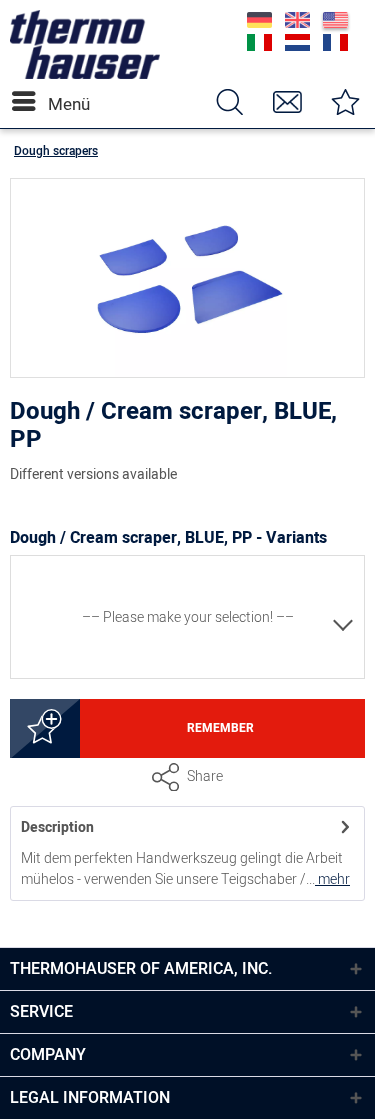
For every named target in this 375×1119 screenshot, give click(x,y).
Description (57, 827)
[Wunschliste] (345, 101)
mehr (332, 879)
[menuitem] (29, 101)
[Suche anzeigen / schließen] (229, 101)
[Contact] (287, 101)
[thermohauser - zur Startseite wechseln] (85, 74)
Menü (53, 104)
